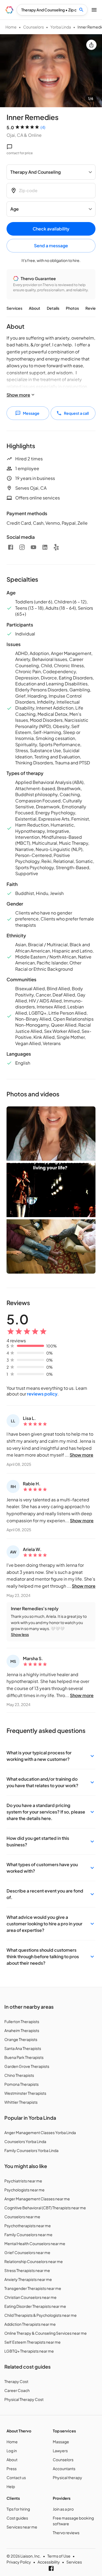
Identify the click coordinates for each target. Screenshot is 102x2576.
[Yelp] (56, 547)
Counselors (33, 27)
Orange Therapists (21, 2039)
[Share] (91, 45)
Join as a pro (63, 2509)
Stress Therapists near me (27, 2270)
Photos (72, 308)
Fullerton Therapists (22, 2021)
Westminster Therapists (25, 2093)
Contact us (16, 2477)
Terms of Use (59, 2556)
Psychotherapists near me (28, 2226)
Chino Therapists (19, 2075)
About (35, 308)
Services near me (22, 2527)
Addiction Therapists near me (30, 2324)
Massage (61, 2442)
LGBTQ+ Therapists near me (29, 2351)
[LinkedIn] (45, 547)
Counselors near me (22, 2217)
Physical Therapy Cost (24, 2399)
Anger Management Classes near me (37, 2199)
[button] (51, 1756)
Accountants (64, 2469)
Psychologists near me (24, 2190)
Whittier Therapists (21, 2102)
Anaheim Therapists (22, 2030)
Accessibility (49, 2562)
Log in (12, 2451)
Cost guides (17, 2518)
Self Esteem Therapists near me (33, 2342)
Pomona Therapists (21, 2084)
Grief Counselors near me (27, 2252)
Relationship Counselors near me (34, 2261)
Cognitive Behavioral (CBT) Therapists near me (45, 2208)
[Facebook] (11, 547)
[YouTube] (33, 547)
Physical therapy (67, 2477)
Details (53, 308)
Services (14, 308)
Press (12, 2469)
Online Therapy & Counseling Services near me (46, 2333)
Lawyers (60, 2451)
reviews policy (42, 1394)
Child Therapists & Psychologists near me (41, 2315)
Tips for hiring (18, 2509)
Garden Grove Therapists (27, 2066)
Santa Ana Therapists (23, 2048)
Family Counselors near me (28, 2235)
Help (11, 2486)
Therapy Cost (16, 2381)
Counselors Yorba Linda (25, 2141)
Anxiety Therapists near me (28, 2279)
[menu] (9, 10)
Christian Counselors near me (30, 2297)
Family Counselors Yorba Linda (31, 2150)
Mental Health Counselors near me (35, 2243)
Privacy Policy (19, 2562)
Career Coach (17, 2390)
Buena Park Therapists (24, 2057)
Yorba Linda (61, 27)
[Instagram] (22, 547)
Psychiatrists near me (23, 2181)
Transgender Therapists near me (33, 2288)
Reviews (93, 308)
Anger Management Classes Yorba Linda (40, 2132)
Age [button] (15, 209)
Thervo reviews (66, 2533)
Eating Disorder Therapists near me (35, 2306)
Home (11, 27)
